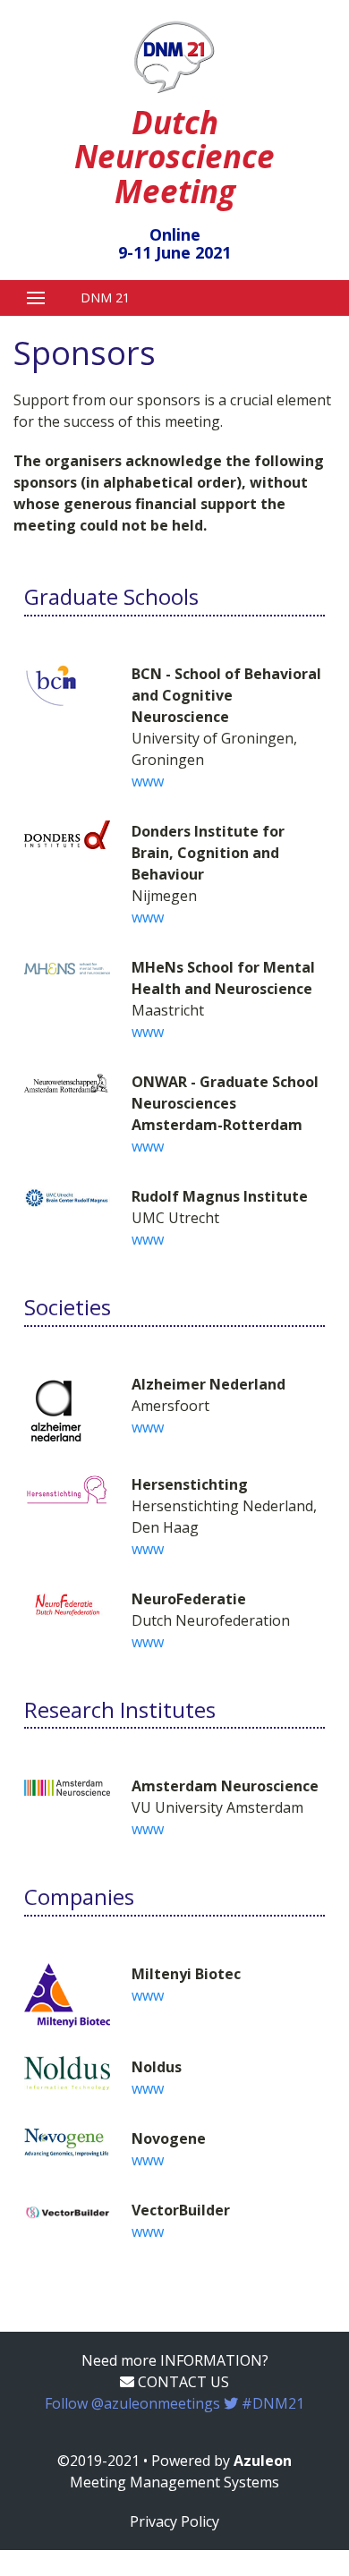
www (148, 781)
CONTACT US (182, 2382)
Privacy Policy (174, 2521)
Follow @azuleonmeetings (174, 2403)
